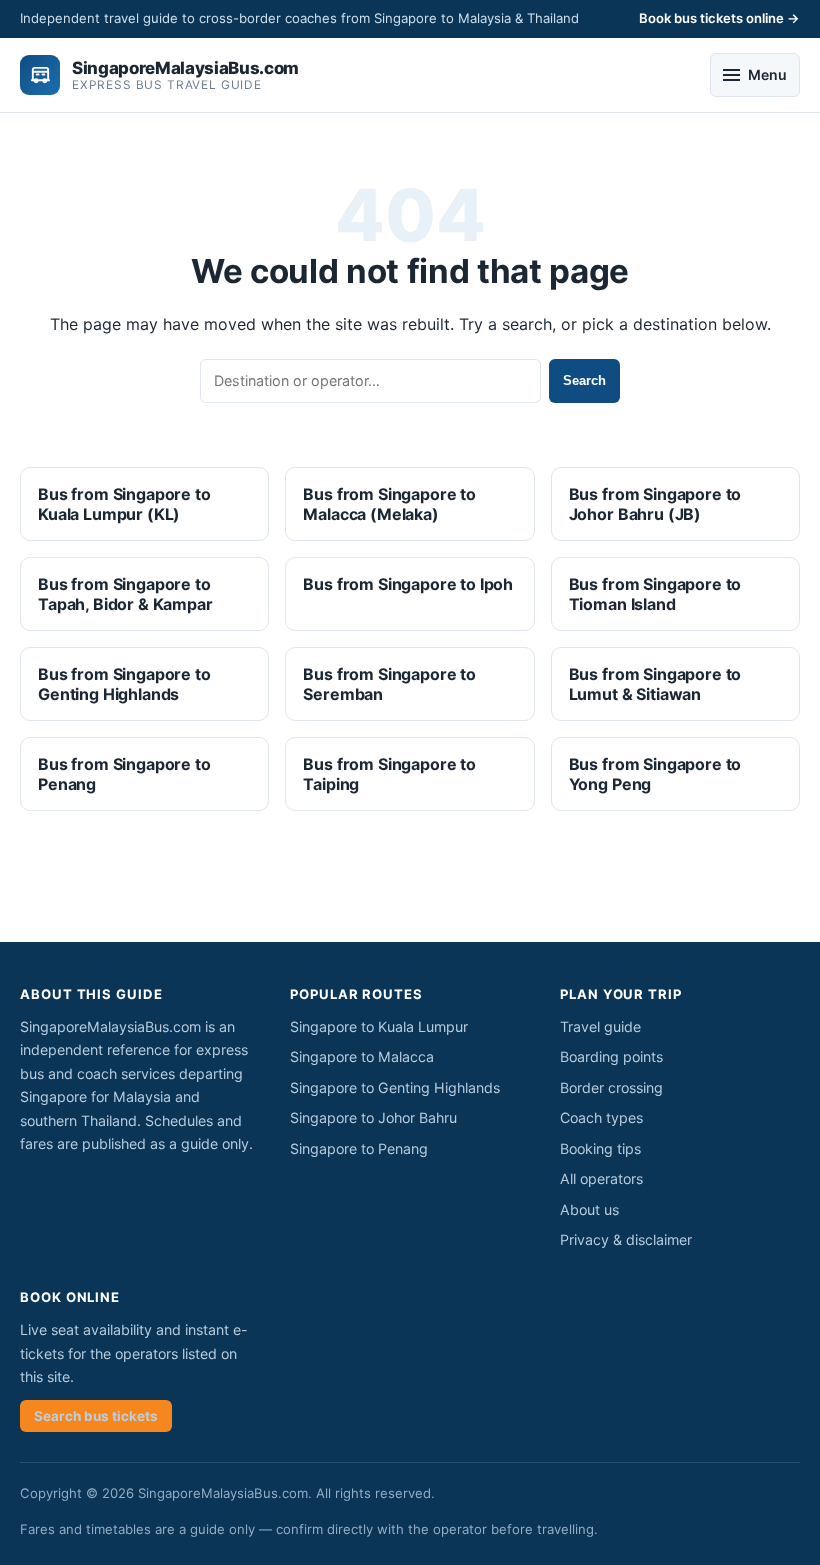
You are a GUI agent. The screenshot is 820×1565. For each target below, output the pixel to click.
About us (589, 1209)
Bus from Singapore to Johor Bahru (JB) (655, 504)
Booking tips (600, 1148)
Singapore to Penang (359, 1148)
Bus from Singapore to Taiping (389, 774)
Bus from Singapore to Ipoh (408, 584)
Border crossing (611, 1087)
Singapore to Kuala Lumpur (379, 1026)
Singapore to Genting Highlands (395, 1087)
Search (584, 380)
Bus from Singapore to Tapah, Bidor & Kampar (125, 594)
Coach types (601, 1117)
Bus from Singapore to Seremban (389, 684)
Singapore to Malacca (362, 1056)
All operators (601, 1178)
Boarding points (611, 1056)
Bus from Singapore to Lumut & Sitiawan (655, 684)
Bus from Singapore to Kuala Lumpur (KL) (124, 504)
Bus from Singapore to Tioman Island (655, 594)
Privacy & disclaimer (626, 1239)
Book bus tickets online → (719, 18)
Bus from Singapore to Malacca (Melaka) (389, 504)
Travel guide (600, 1026)
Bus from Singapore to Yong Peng (655, 774)
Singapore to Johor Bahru (373, 1117)
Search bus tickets (96, 1416)
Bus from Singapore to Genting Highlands (124, 684)
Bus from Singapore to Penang (124, 774)
